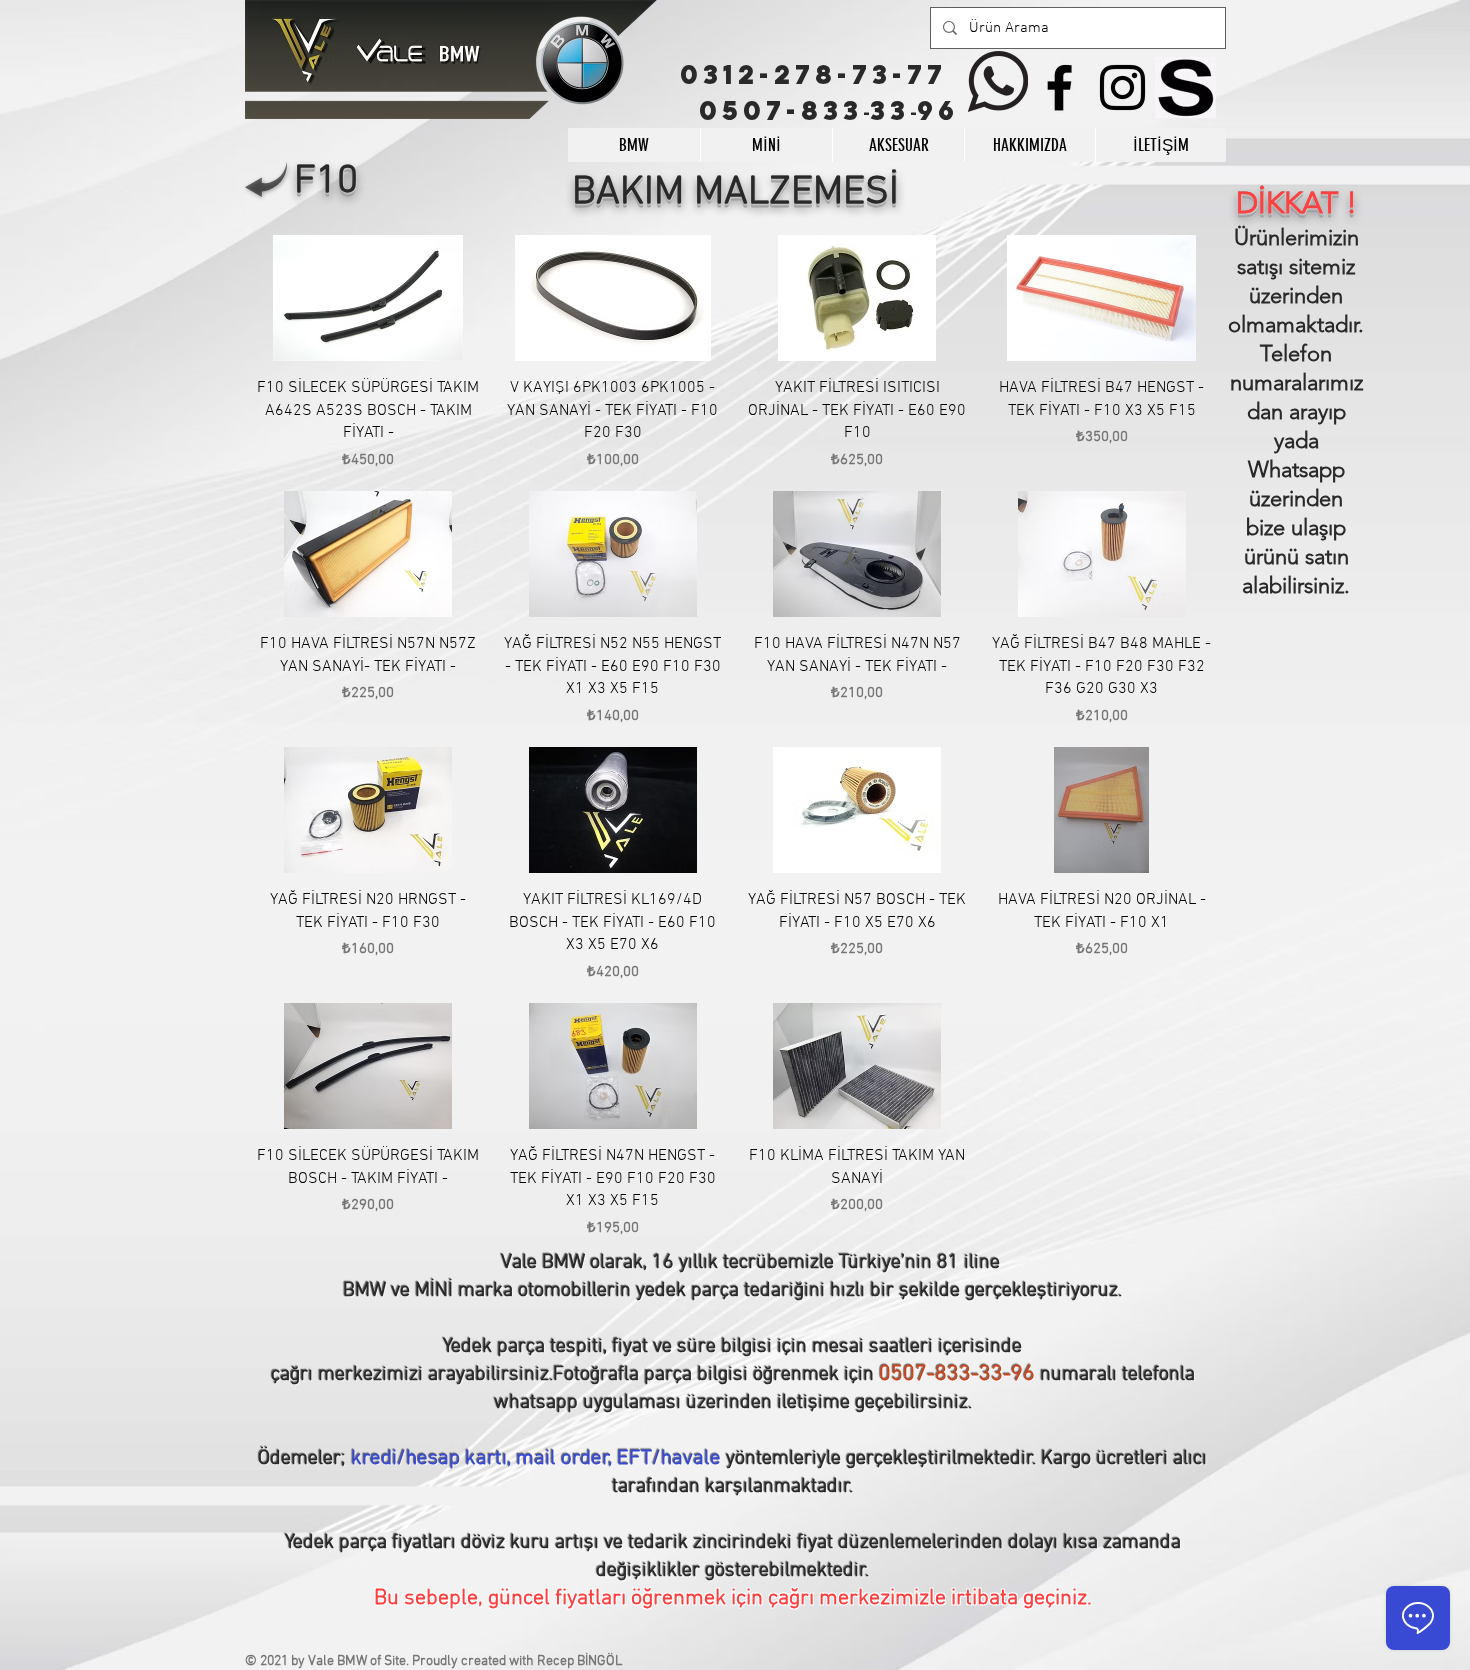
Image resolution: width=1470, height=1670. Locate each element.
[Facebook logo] (1059, 87)
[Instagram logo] (1122, 87)
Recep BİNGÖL (579, 1661)
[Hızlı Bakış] (368, 298)
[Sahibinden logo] (1185, 87)
